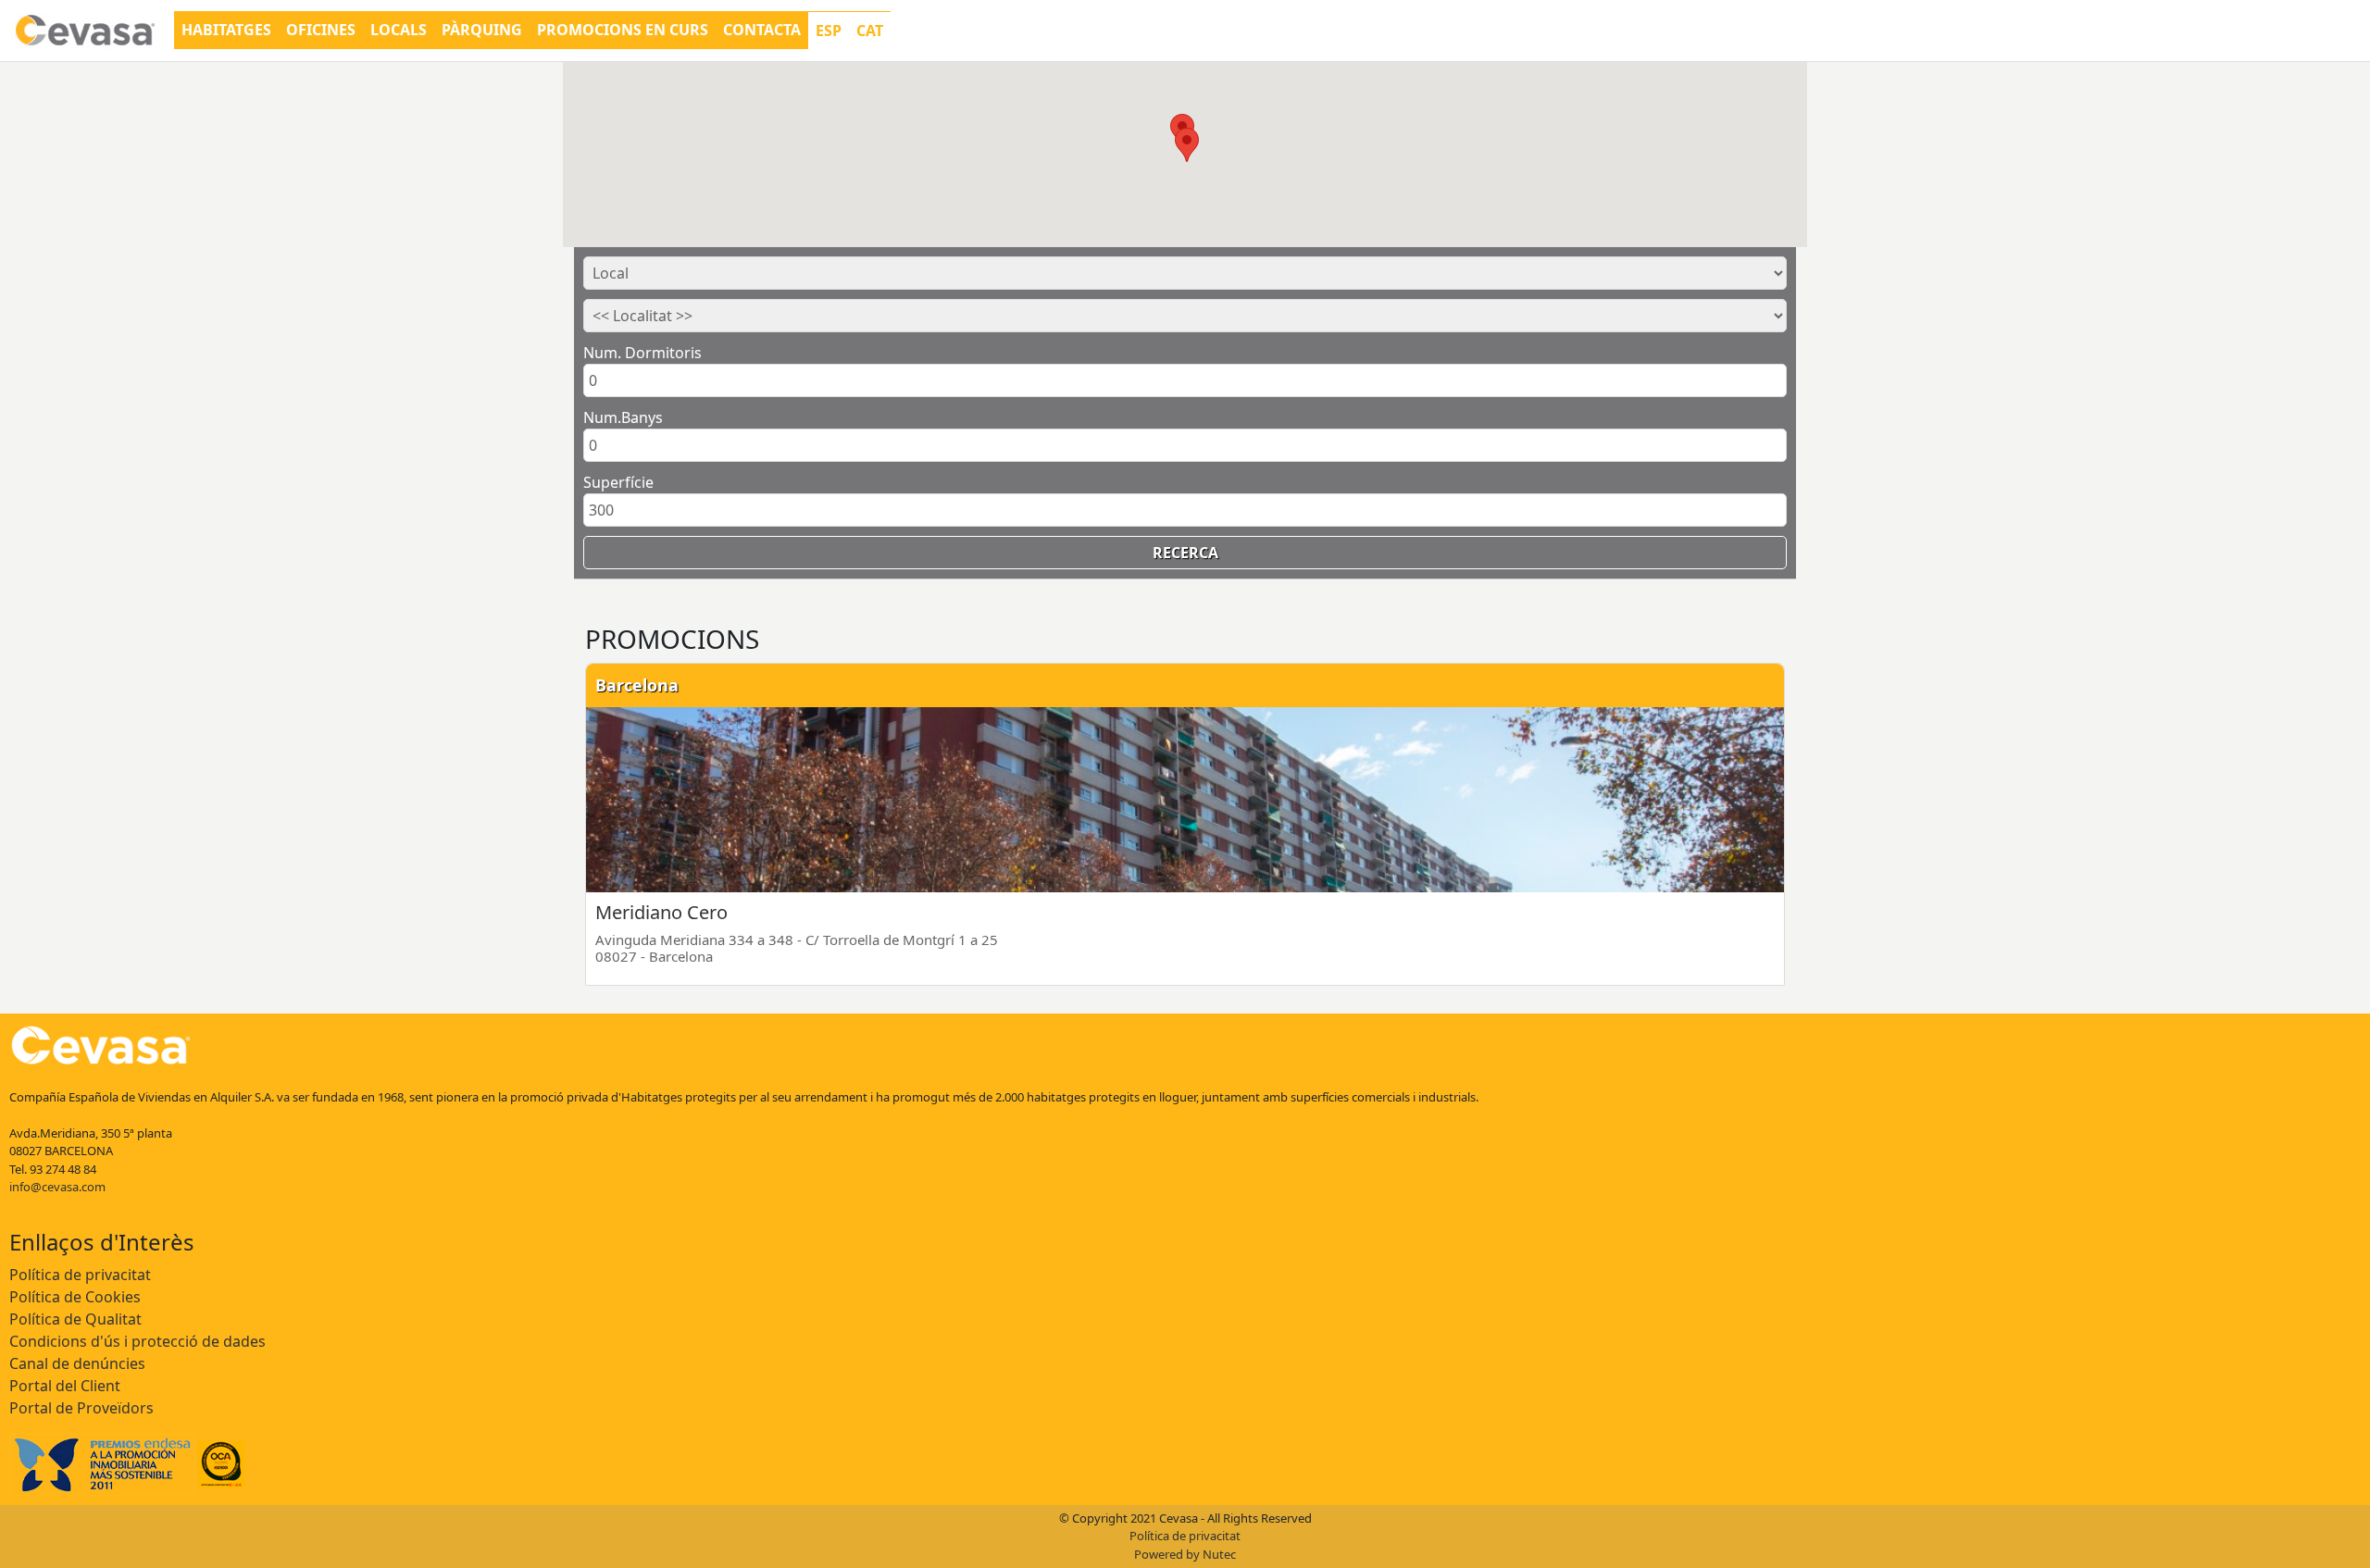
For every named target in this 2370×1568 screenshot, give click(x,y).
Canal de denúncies (77, 1363)
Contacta (762, 30)
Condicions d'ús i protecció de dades (137, 1341)
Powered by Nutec (1185, 1554)
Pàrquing (482, 30)
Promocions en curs (623, 30)
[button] (1187, 145)
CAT (870, 31)
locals (399, 30)
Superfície (618, 482)
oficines (321, 30)
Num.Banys (623, 417)
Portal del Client (65, 1386)
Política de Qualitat (75, 1319)
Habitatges (226, 30)
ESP (829, 31)
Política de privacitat (80, 1275)
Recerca (1185, 553)
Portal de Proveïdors (81, 1408)
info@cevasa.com (57, 1187)
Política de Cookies (75, 1297)
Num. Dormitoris (642, 353)
